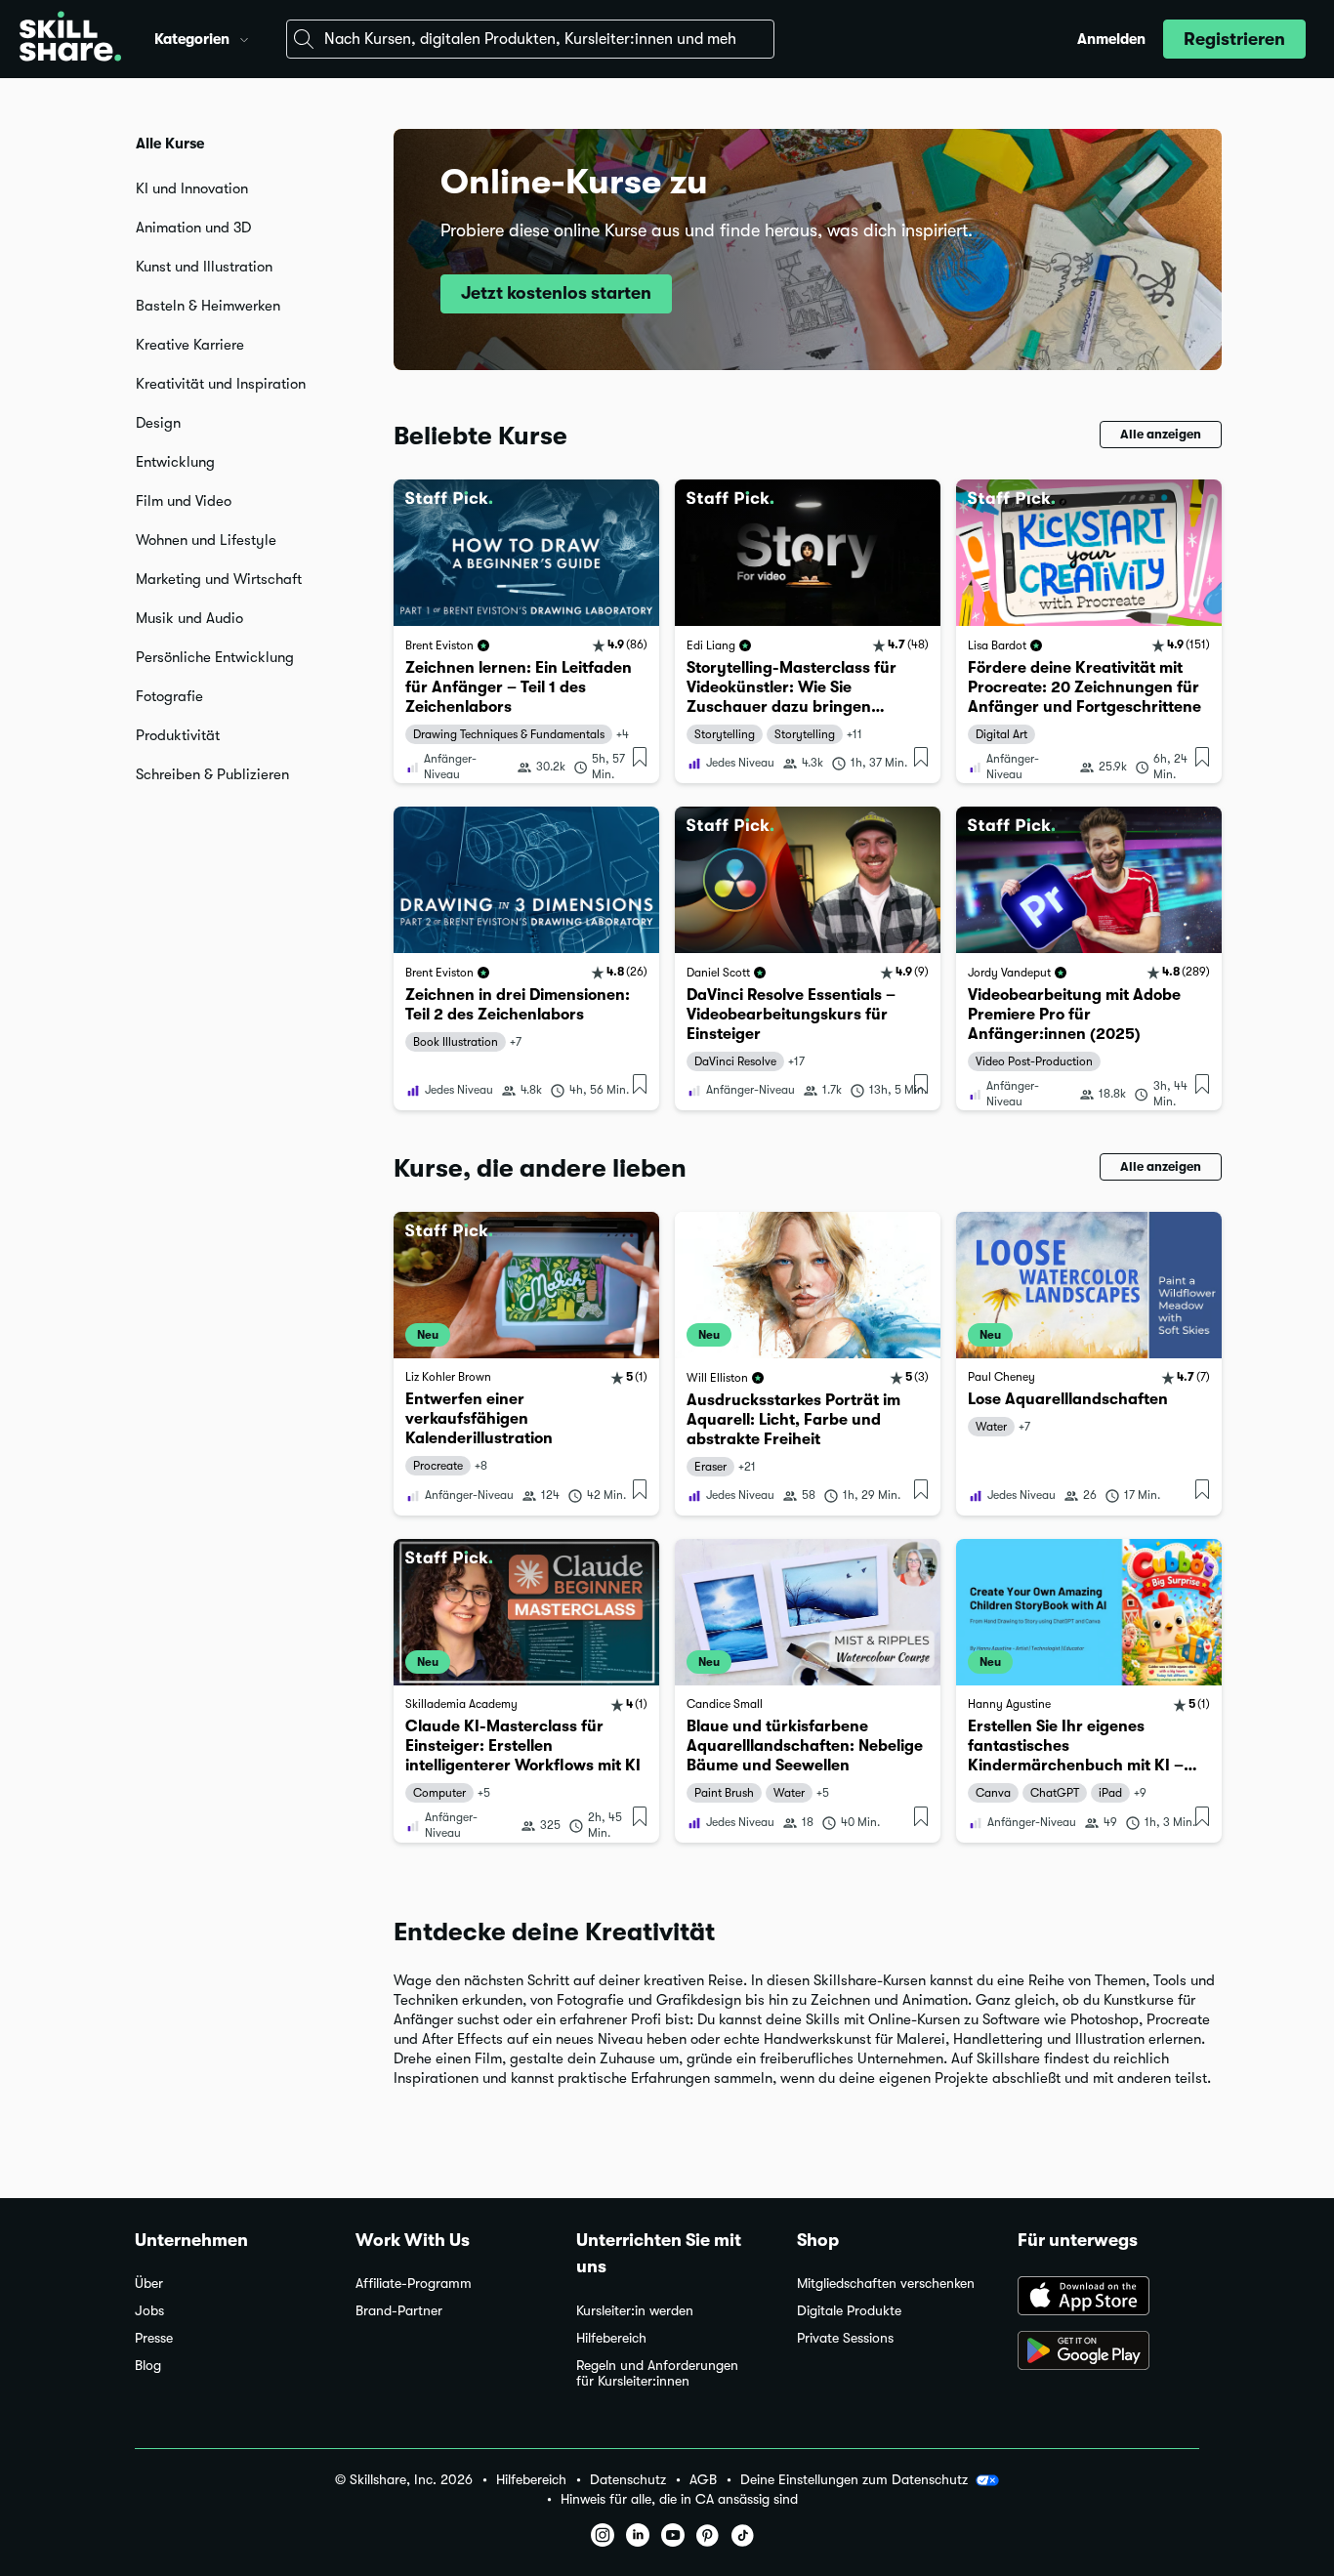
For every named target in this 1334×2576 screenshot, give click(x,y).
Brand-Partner (399, 2311)
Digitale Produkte (849, 2311)
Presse (154, 2338)
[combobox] (530, 39)
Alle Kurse (170, 144)
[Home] (70, 39)
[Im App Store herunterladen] (1108, 2298)
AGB (703, 2480)
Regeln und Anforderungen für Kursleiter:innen (657, 2373)
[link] (526, 631)
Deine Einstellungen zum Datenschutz (854, 2479)
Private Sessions (845, 2338)
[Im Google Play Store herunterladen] (1108, 2352)
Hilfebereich (611, 2338)
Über (149, 2284)
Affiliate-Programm (414, 2284)
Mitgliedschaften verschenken (886, 2284)
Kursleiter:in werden (635, 2311)
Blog (148, 2366)
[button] (244, 37)
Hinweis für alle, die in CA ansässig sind (679, 2499)
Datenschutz (628, 2480)
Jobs (149, 2311)
